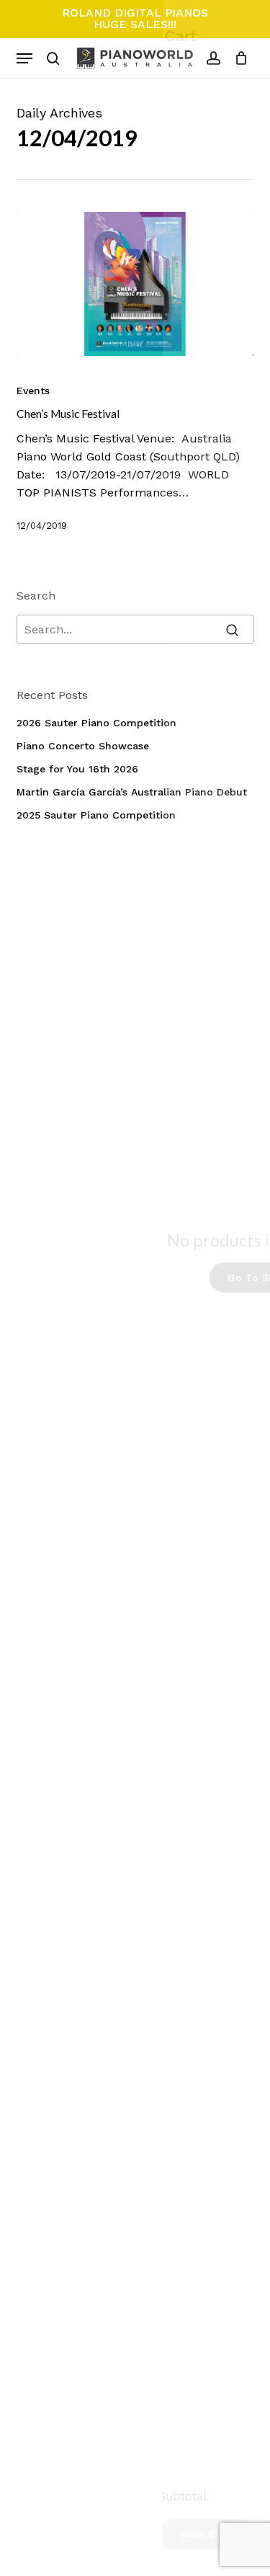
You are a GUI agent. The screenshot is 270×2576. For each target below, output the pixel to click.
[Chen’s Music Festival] (135, 284)
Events (33, 391)
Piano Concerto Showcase (83, 746)
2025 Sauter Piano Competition (96, 815)
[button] (24, 58)
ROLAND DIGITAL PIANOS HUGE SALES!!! (135, 18)
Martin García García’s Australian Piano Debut (132, 792)
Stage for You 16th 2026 (77, 769)
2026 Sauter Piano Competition (96, 723)
